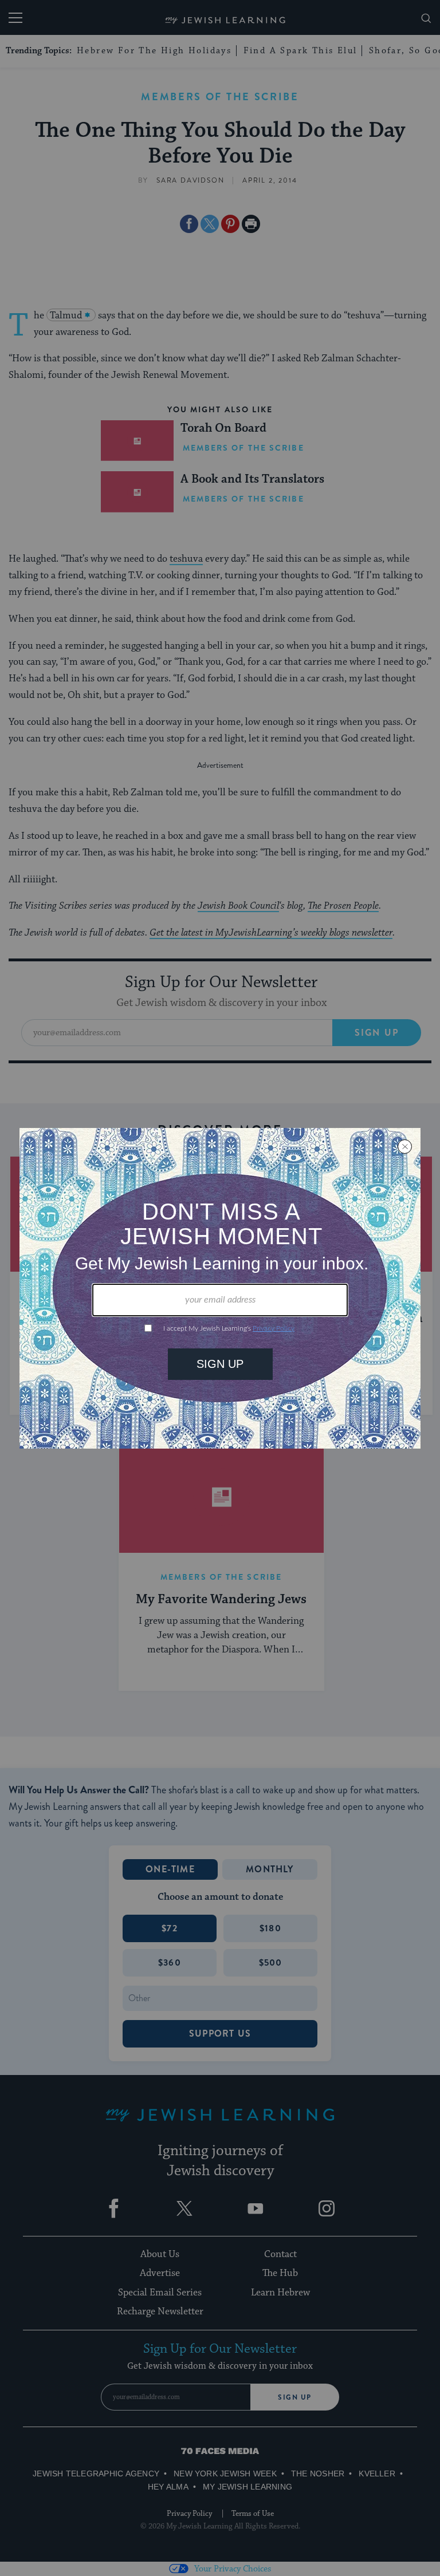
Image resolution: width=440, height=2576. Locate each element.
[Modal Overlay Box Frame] (220, 1288)
